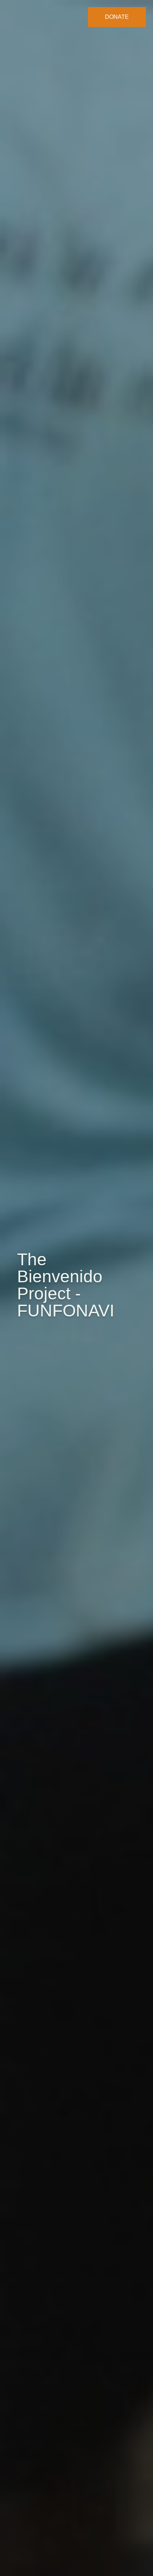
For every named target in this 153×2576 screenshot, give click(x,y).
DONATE (117, 17)
